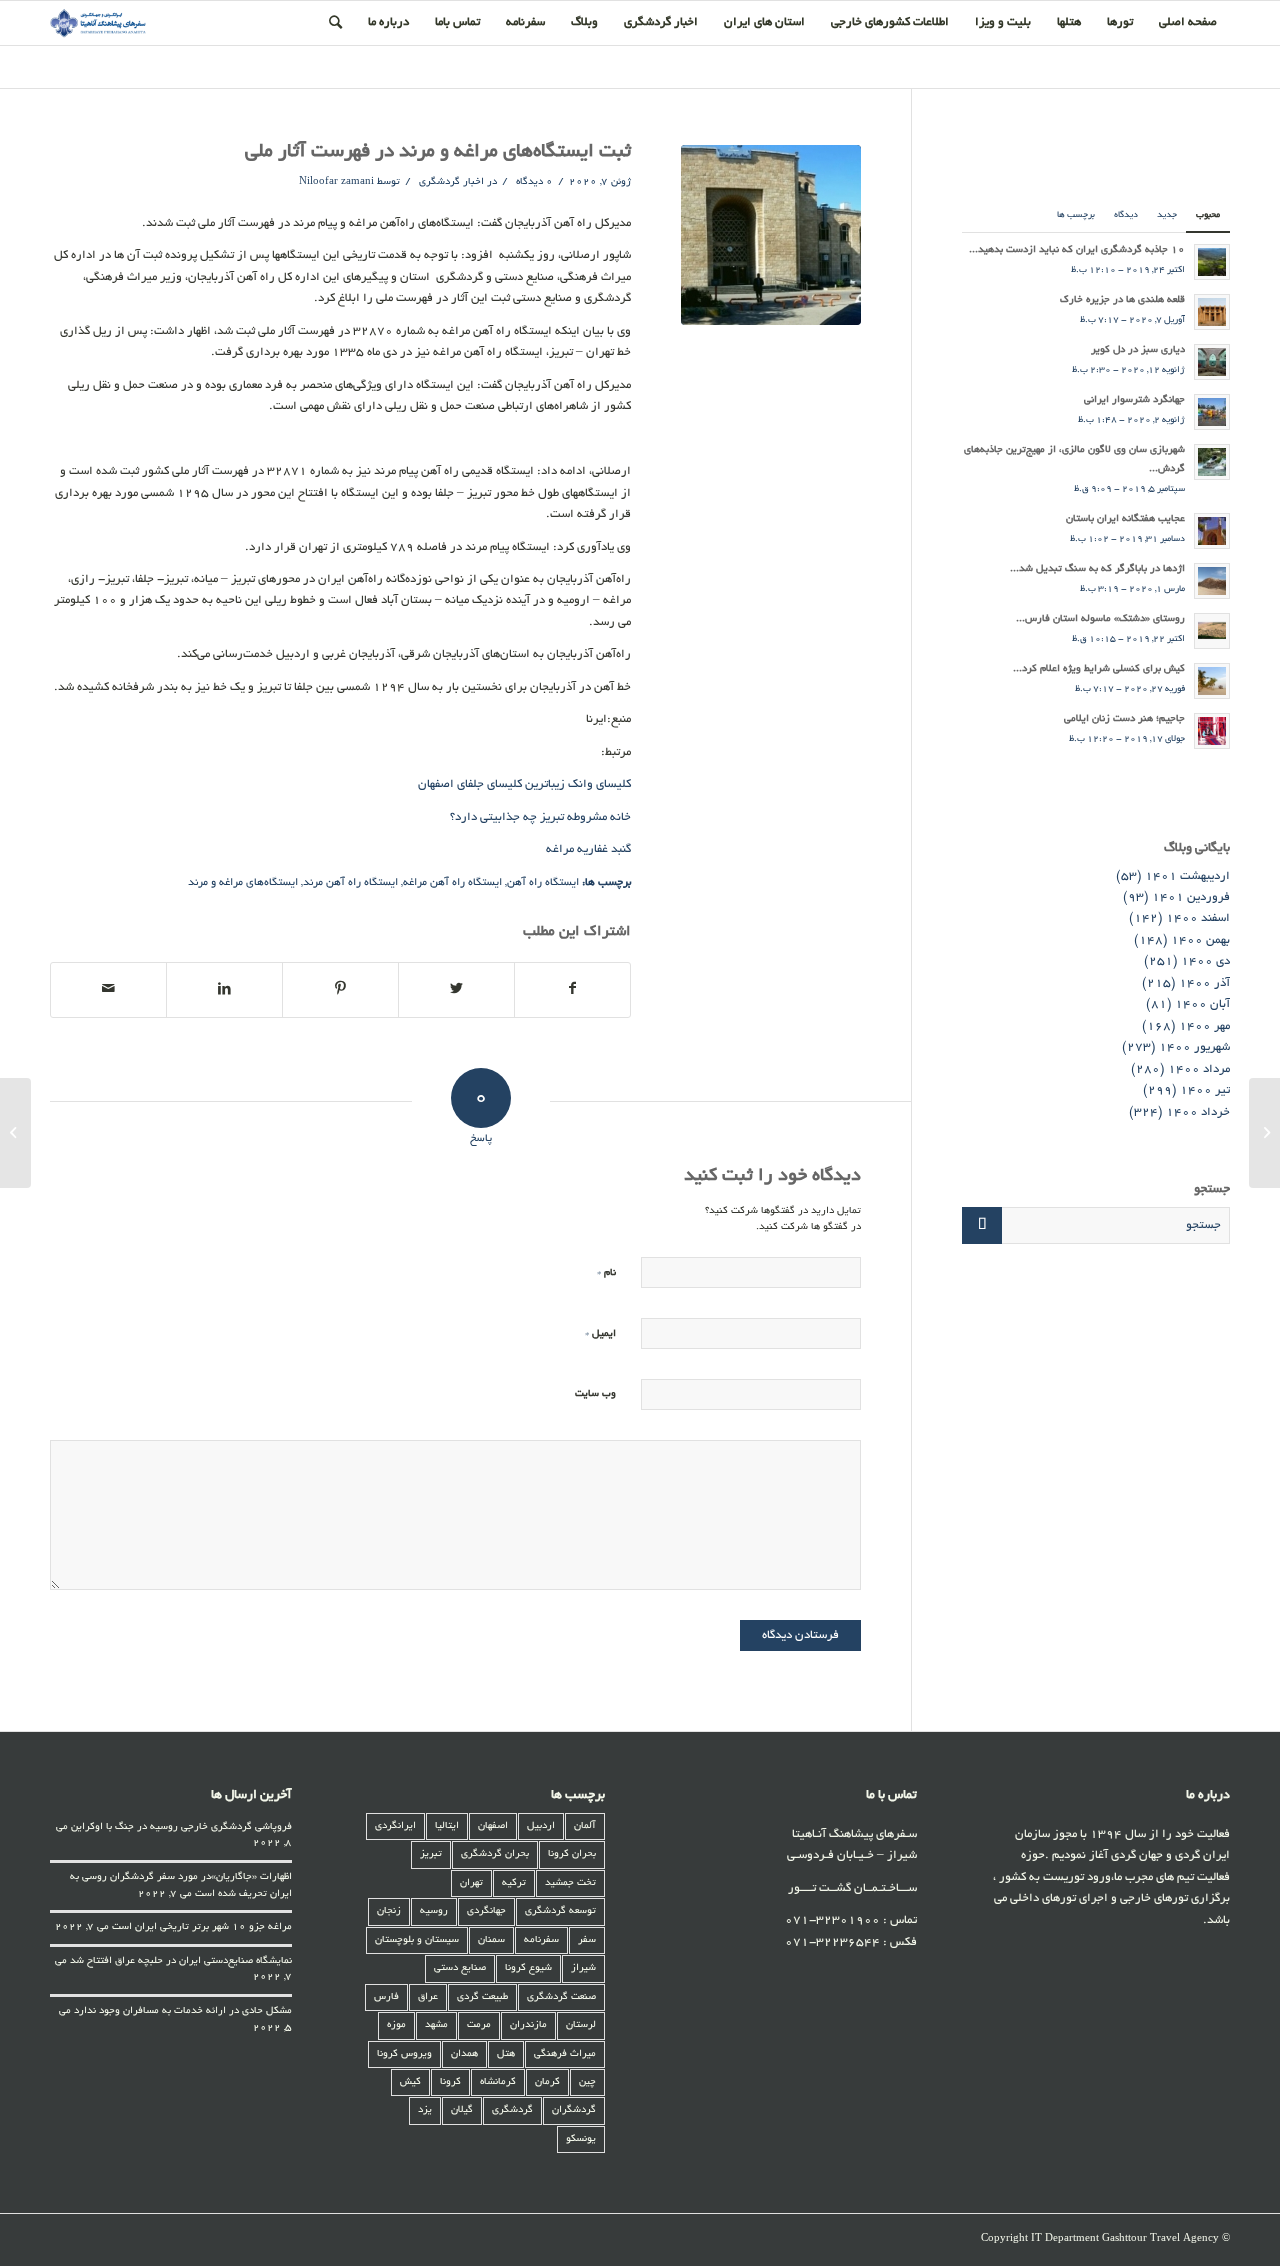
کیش (410, 2082)
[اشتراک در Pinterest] (340, 990)
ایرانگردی (395, 1826)
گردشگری (512, 2110)
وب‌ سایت (595, 1394)
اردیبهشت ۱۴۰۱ (1187, 876)
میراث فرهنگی (565, 2054)
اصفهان (493, 1826)
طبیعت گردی (482, 1997)
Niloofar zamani (336, 182)
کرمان (547, 2082)
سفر (587, 1940)
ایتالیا (447, 1826)
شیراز (583, 1968)
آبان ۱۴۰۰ (1202, 1004)
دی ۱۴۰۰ (1205, 961)
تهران (471, 1883)
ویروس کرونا (404, 2054)
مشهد (436, 2025)
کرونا (450, 2082)
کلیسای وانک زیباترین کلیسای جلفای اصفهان (524, 784)
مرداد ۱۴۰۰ (1199, 1069)
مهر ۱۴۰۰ (1204, 1026)
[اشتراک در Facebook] (573, 990)
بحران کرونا (572, 1854)
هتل (506, 2054)
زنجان (389, 1911)
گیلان (462, 2110)
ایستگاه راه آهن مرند (350, 883)
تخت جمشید (570, 1883)
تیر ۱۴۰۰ (1205, 1090)
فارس (386, 1997)
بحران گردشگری (495, 1854)
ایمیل (600, 1333)
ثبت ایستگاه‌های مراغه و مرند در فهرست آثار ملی (438, 152)
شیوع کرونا (528, 1968)
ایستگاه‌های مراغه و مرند (243, 883)
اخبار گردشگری (451, 182)
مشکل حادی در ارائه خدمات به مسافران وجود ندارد (183, 2011)
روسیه (434, 1911)
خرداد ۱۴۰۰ (1198, 1112)
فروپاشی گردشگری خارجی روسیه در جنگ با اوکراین (181, 1827)
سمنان (491, 1940)
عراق (428, 1997)
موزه (396, 2025)
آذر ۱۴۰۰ (1204, 983)
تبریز (431, 1854)
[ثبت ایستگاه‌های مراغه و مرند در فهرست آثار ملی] (771, 235)
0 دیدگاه (533, 182)
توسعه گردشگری (560, 1911)
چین (587, 2082)
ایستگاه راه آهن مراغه (452, 883)
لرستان (581, 2025)
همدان (464, 2054)
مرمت (479, 2025)
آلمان (585, 1826)
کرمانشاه (498, 2082)
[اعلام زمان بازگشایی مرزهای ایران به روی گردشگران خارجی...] (1264, 1133)
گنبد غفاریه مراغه (588, 849)
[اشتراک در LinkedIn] (224, 990)
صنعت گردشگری (561, 1997)
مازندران (528, 2025)
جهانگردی (486, 1911)
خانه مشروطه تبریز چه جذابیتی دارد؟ (540, 817)
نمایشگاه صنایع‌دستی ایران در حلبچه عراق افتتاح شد (181, 1961)
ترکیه (514, 1883)
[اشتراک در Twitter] (456, 990)
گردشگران (574, 2110)
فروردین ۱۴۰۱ (1191, 897)
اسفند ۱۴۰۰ (1198, 918)
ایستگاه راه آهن (543, 883)
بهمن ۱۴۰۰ (1200, 940)
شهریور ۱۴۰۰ (1194, 1047)
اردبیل (541, 1826)
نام (606, 1272)
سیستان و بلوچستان (417, 1940)
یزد (425, 2110)
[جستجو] (335, 23)
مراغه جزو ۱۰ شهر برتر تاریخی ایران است (202, 1927)
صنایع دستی (460, 1968)
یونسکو (581, 2139)
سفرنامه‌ (541, 1940)
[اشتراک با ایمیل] (108, 990)
